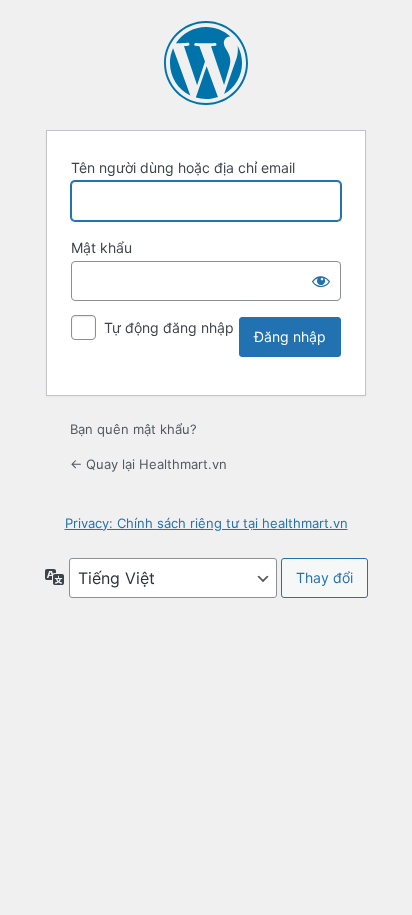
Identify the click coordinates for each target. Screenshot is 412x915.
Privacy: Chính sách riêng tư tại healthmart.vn (206, 523)
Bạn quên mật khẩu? (133, 429)
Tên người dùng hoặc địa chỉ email (183, 167)
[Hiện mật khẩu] (321, 281)
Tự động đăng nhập (169, 327)
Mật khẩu (101, 247)
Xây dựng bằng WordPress (206, 63)
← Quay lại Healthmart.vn (148, 464)
